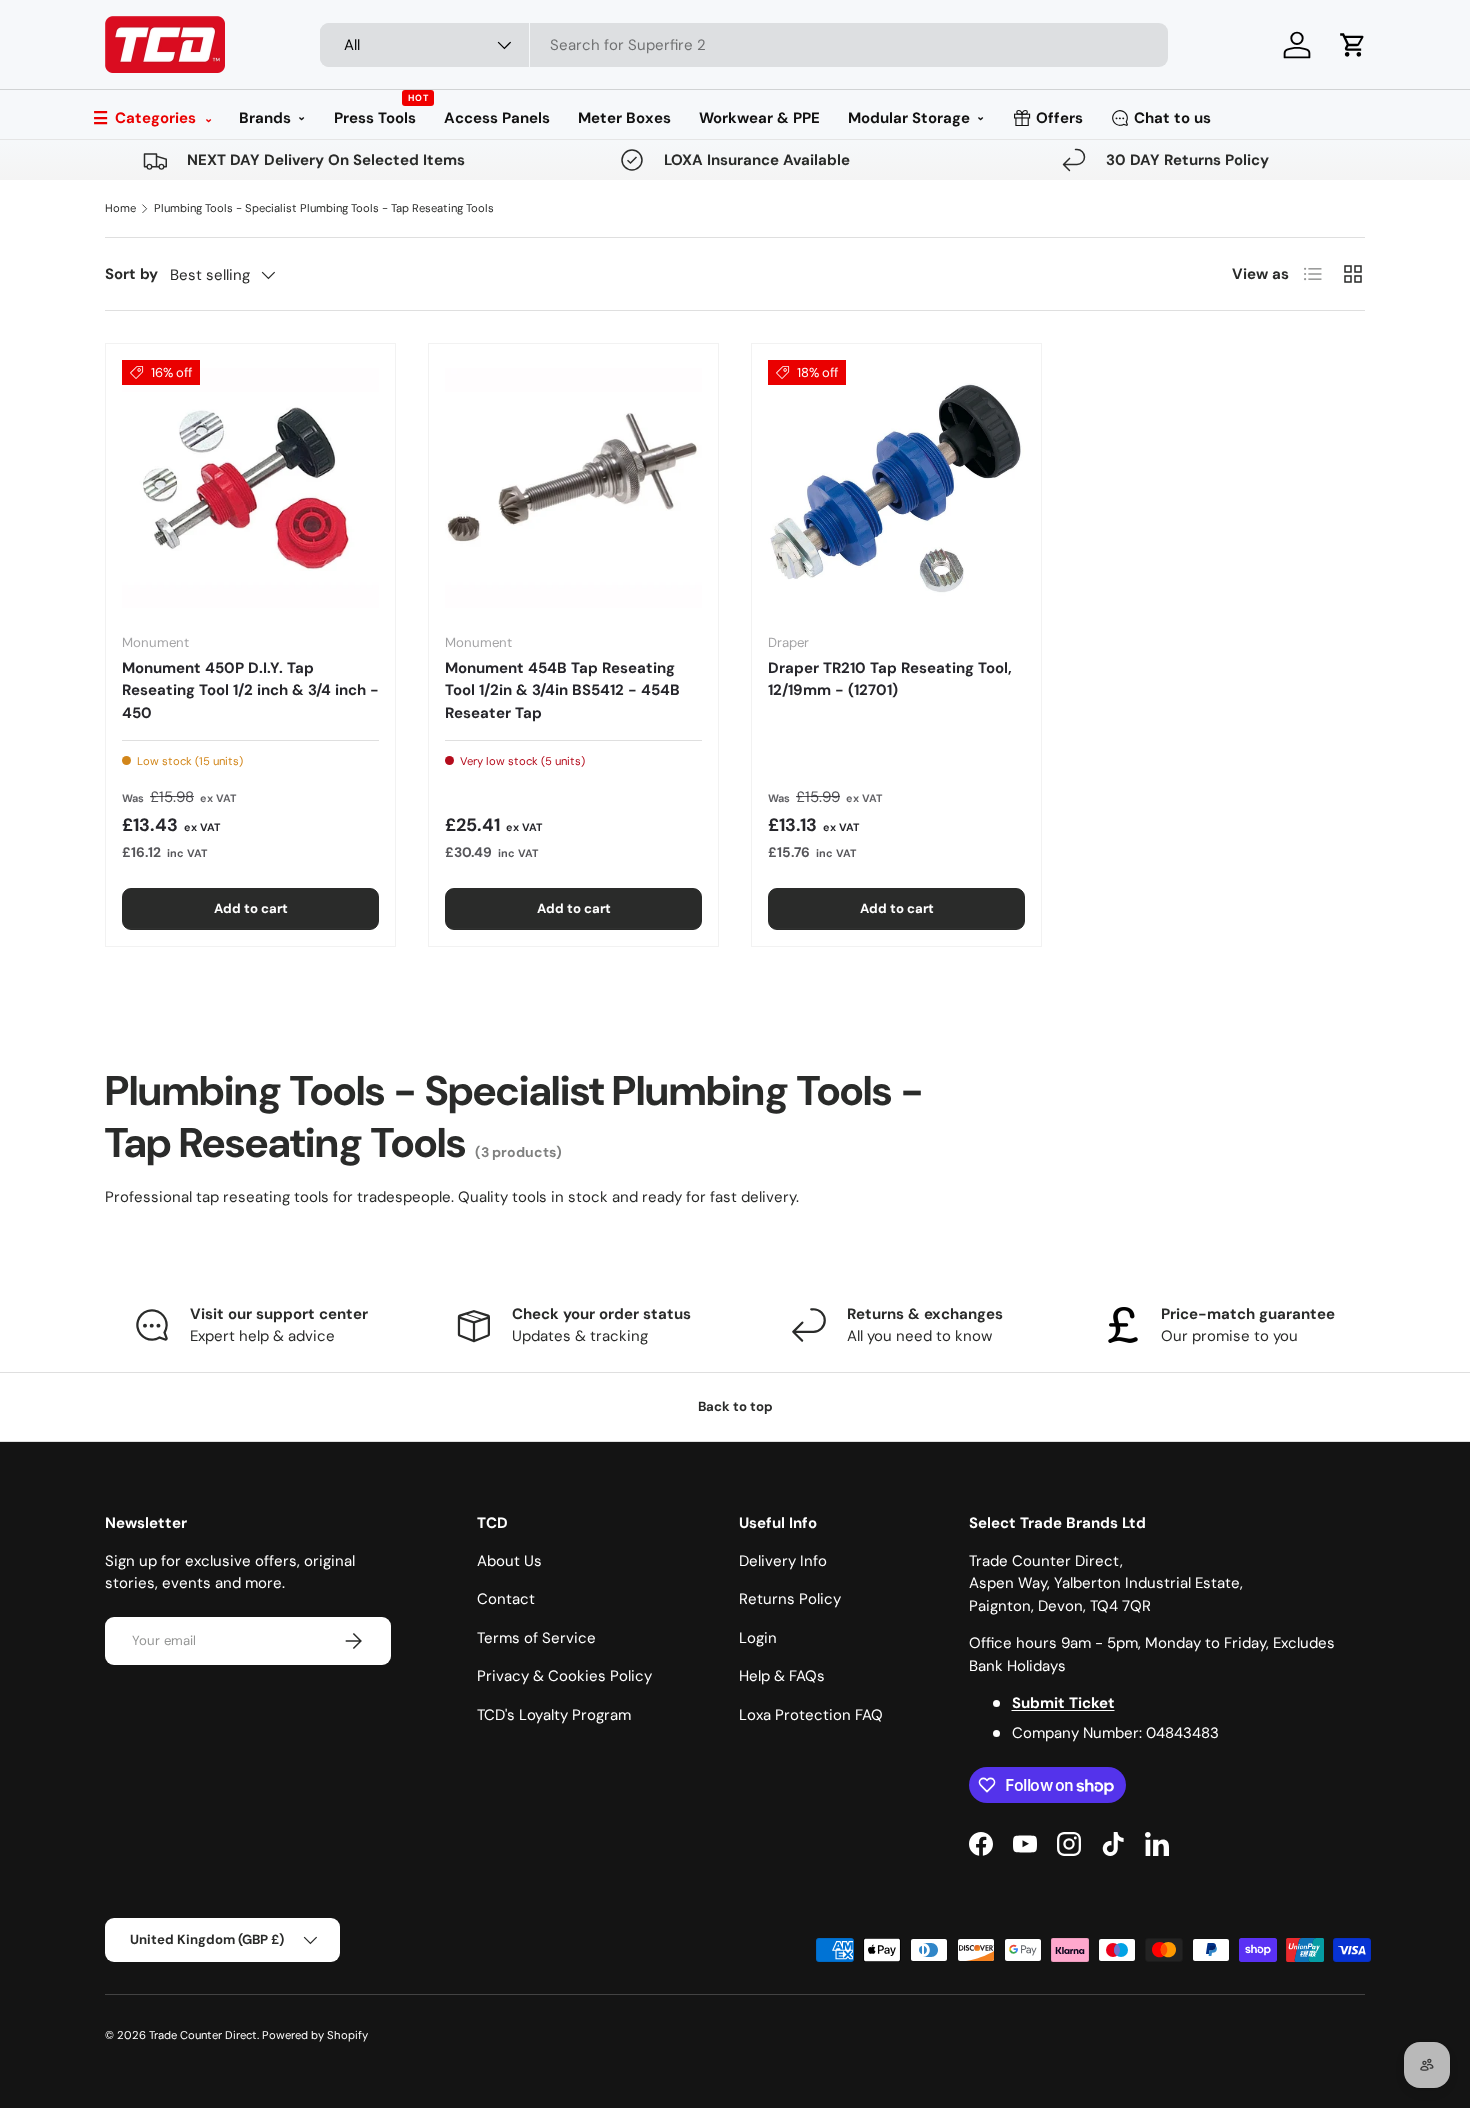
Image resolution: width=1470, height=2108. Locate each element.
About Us (509, 1561)
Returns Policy (790, 1599)
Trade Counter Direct (203, 2035)
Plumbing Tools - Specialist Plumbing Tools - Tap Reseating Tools (324, 208)
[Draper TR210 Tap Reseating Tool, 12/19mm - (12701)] (896, 488)
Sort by (131, 274)
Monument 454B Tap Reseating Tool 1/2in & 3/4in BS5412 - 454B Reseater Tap (562, 690)
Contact (506, 1599)
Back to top (735, 1406)
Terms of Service (536, 1638)
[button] (1353, 45)
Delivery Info (783, 1561)
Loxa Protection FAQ (811, 1715)
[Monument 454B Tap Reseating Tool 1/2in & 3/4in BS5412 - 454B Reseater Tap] (573, 488)
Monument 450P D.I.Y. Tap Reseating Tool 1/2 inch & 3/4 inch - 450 (250, 690)
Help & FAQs (782, 1676)
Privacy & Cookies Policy (564, 1676)
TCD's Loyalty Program (554, 1715)
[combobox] (744, 45)
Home (120, 208)
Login (758, 1638)
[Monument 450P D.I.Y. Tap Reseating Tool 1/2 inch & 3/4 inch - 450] (250, 488)
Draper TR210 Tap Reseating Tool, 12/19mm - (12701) (890, 679)
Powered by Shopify (315, 2035)
